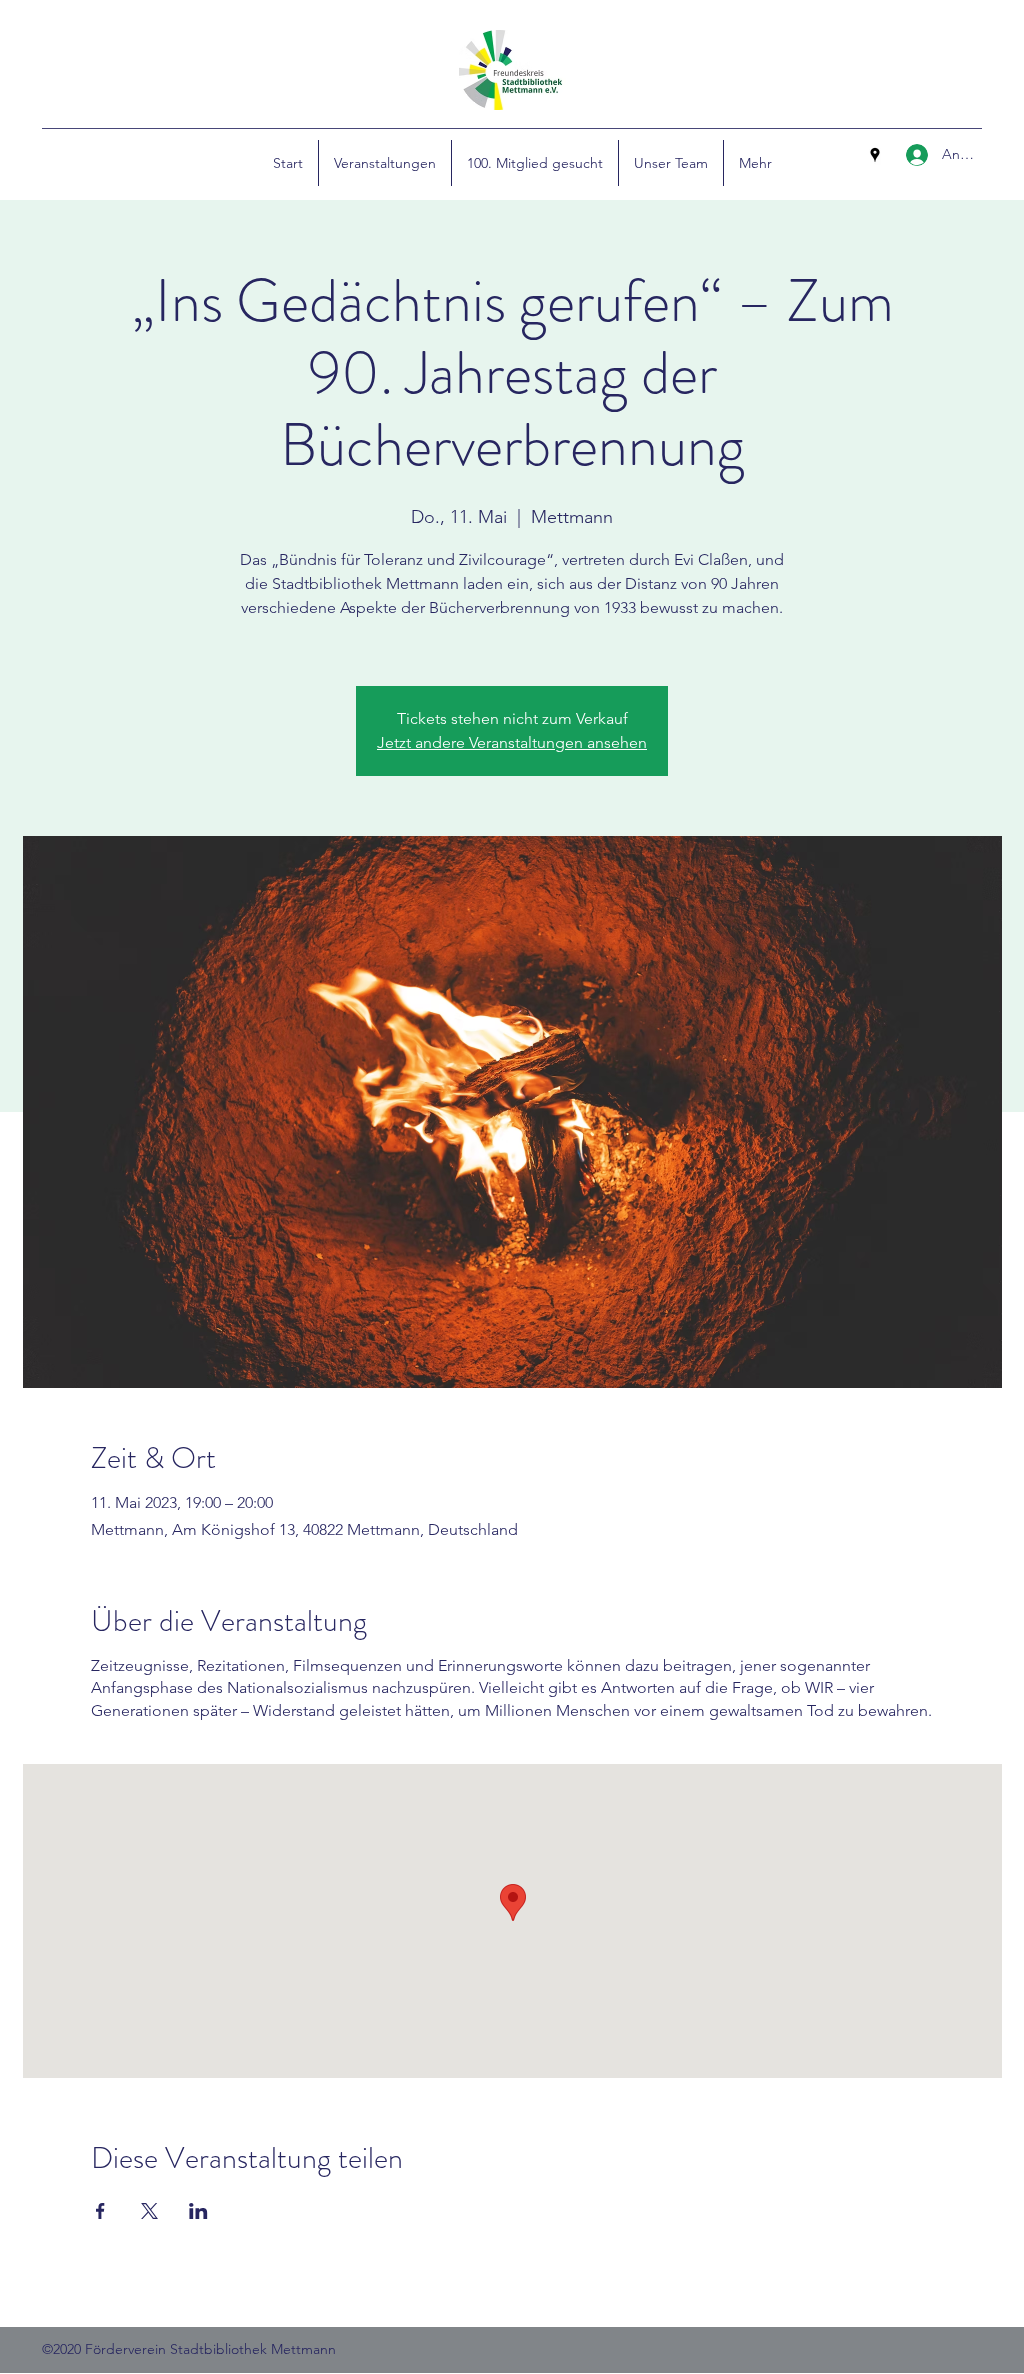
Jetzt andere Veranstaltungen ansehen (512, 742)
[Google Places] (875, 155)
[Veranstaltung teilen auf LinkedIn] (198, 2211)
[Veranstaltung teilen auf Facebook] (100, 2211)
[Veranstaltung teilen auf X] (149, 2211)
